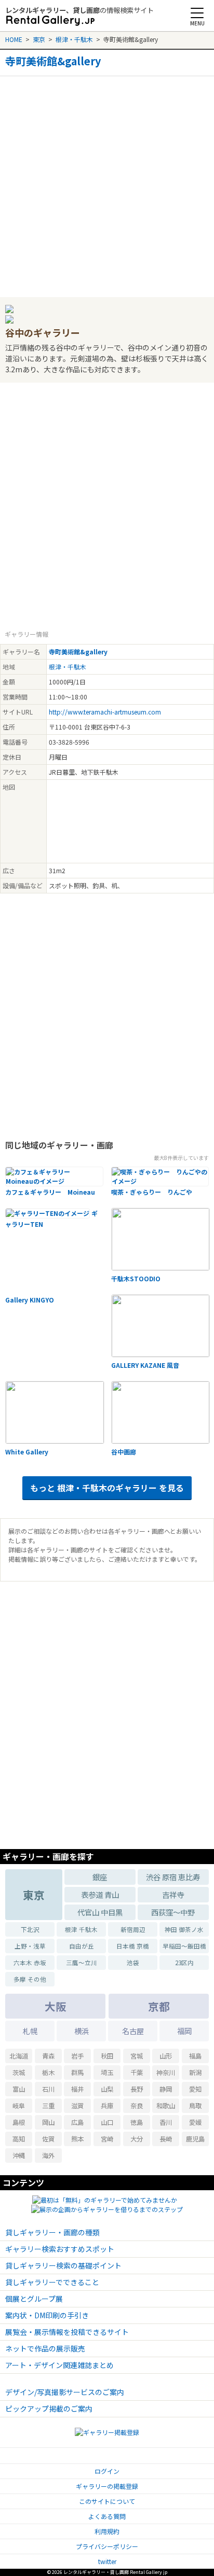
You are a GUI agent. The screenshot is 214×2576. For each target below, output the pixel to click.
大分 (137, 2139)
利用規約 (107, 2531)
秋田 (107, 2056)
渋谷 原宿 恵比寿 (173, 1877)
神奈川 (166, 2073)
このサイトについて (107, 2501)
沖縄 (19, 2155)
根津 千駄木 (81, 1929)
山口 (107, 2122)
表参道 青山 (100, 1894)
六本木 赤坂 (30, 1963)
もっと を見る (107, 1488)
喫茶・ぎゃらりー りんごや (152, 1192)
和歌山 (166, 2106)
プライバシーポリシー (107, 2546)
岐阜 (19, 2106)
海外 (48, 2155)
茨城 (19, 2073)
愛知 (195, 2089)
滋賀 (77, 2106)
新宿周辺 (133, 1929)
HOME (14, 39)
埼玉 (107, 2073)
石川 (48, 2089)
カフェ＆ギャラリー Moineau (50, 1192)
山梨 (107, 2089)
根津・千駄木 (74, 39)
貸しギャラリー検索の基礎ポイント (63, 2265)
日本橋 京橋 (133, 1946)
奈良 (137, 2106)
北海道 (19, 2056)
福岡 (184, 2031)
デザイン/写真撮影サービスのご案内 (65, 2392)
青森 (48, 2056)
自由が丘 (82, 1946)
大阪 (56, 2006)
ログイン (107, 2471)
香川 (166, 2122)
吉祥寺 (173, 1894)
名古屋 (133, 2031)
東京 (39, 39)
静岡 (166, 2089)
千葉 (137, 2073)
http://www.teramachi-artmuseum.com (105, 712)
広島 (77, 2122)
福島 (195, 2056)
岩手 (77, 2056)
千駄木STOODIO (136, 1278)
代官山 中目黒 (100, 1912)
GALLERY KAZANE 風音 (145, 1365)
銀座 (100, 1877)
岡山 (48, 2122)
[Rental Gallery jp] (50, 21)
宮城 (137, 2056)
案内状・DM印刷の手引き (47, 2315)
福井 (77, 2089)
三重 (48, 2106)
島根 (19, 2122)
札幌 (30, 2031)
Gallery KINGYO (30, 1300)
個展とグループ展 (34, 2299)
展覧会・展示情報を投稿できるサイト (67, 2332)
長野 (137, 2089)
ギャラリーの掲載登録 (107, 2486)
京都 (159, 2006)
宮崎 (107, 2139)
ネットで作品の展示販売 (45, 2348)
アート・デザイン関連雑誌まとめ (59, 2365)
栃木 (48, 2073)
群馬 (77, 2073)
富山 (19, 2089)
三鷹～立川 (82, 1963)
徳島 (137, 2122)
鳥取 (195, 2106)
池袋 (133, 1963)
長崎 (166, 2139)
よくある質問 (107, 2516)
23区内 (184, 1963)
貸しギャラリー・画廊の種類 (52, 2232)
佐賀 (48, 2139)
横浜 (82, 2031)
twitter (107, 2561)
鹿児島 (195, 2139)
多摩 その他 (30, 1979)
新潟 (195, 2073)
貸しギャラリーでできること (52, 2282)
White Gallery (27, 1452)
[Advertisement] (107, 183)
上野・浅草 (30, 1946)
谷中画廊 (124, 1452)
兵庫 (107, 2106)
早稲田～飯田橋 (184, 1946)
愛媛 (195, 2122)
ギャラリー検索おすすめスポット (60, 2249)
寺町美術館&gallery (53, 61)
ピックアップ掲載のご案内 (49, 2409)
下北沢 (30, 1929)
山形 (166, 2056)
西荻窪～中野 (173, 1912)
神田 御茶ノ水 (184, 1929)
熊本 (77, 2139)
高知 (19, 2139)
